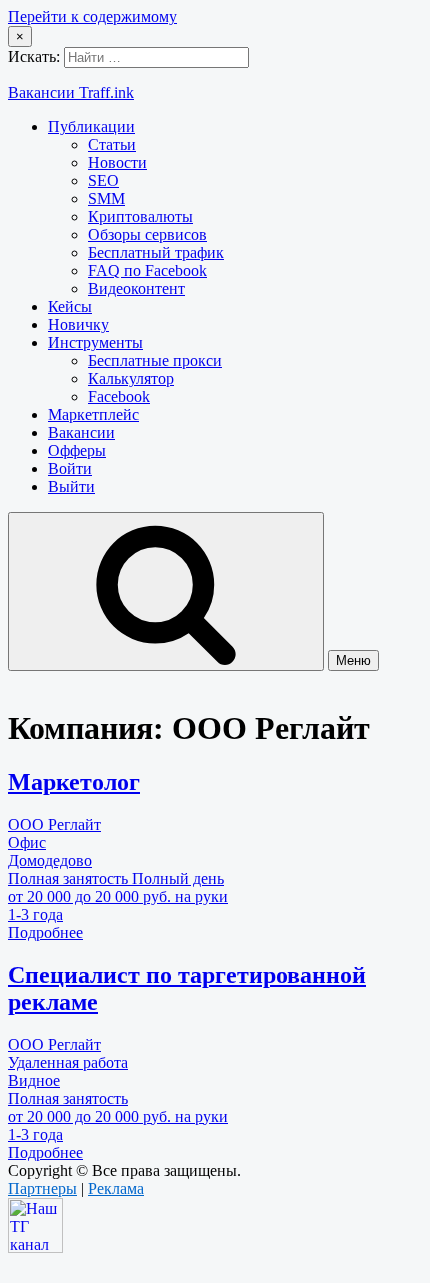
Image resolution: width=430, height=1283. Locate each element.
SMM (106, 198)
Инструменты (95, 342)
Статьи (112, 144)
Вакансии (81, 432)
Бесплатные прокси (155, 360)
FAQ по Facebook (147, 270)
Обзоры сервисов (147, 234)
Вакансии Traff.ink (71, 92)
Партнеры (42, 1188)
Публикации (91, 126)
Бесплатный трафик (156, 252)
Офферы (77, 450)
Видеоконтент (136, 288)
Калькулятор (131, 378)
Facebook (119, 396)
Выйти (71, 486)
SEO (103, 180)
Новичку (78, 324)
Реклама (116, 1188)
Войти (70, 468)
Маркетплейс (93, 414)
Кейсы (70, 306)
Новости (117, 162)
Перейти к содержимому (92, 16)
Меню (353, 660)
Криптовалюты (140, 216)
